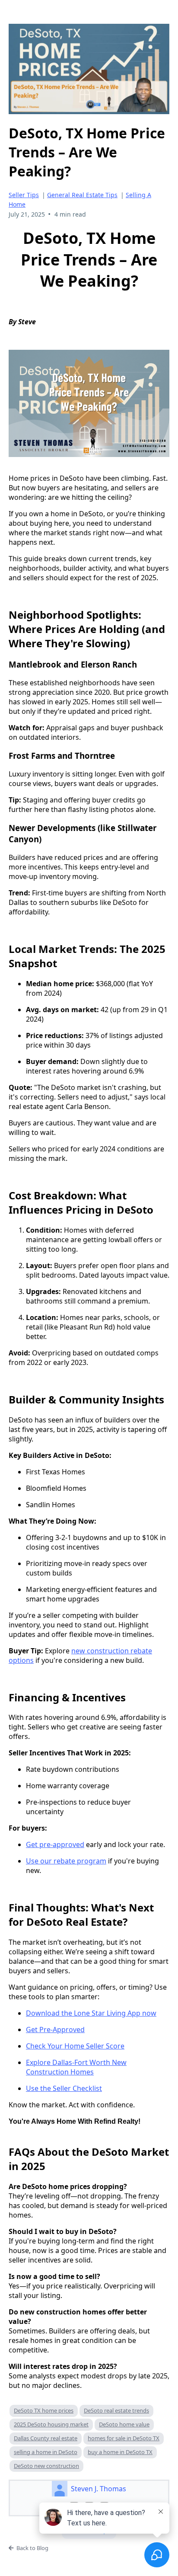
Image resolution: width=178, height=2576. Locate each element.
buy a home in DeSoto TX (120, 2452)
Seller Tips (24, 195)
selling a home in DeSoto (46, 2452)
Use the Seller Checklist (64, 2088)
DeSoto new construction (46, 2466)
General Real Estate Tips (82, 195)
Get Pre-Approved (55, 2029)
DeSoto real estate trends (116, 2410)
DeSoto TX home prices (44, 2410)
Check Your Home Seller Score (75, 2046)
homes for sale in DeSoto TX (124, 2438)
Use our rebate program (66, 1861)
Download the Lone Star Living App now (91, 2013)
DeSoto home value (124, 2424)
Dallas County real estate (46, 2438)
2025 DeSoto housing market (51, 2424)
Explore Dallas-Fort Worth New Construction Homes (76, 2067)
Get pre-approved (55, 1844)
